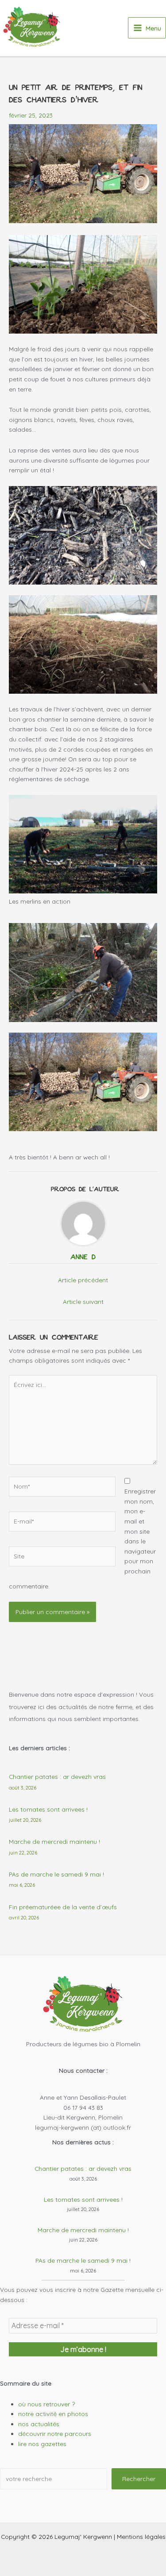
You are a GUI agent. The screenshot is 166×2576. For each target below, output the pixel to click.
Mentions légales (141, 2536)
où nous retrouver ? (46, 2404)
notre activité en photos (53, 2414)
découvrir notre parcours (55, 2434)
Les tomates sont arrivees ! (48, 1809)
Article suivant (83, 1301)
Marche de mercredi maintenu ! (54, 1841)
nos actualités (39, 2424)
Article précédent (83, 1280)
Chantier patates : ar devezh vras (57, 1776)
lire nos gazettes (42, 2444)
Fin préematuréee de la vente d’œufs (63, 1907)
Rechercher (139, 2479)
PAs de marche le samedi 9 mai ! (56, 1874)
